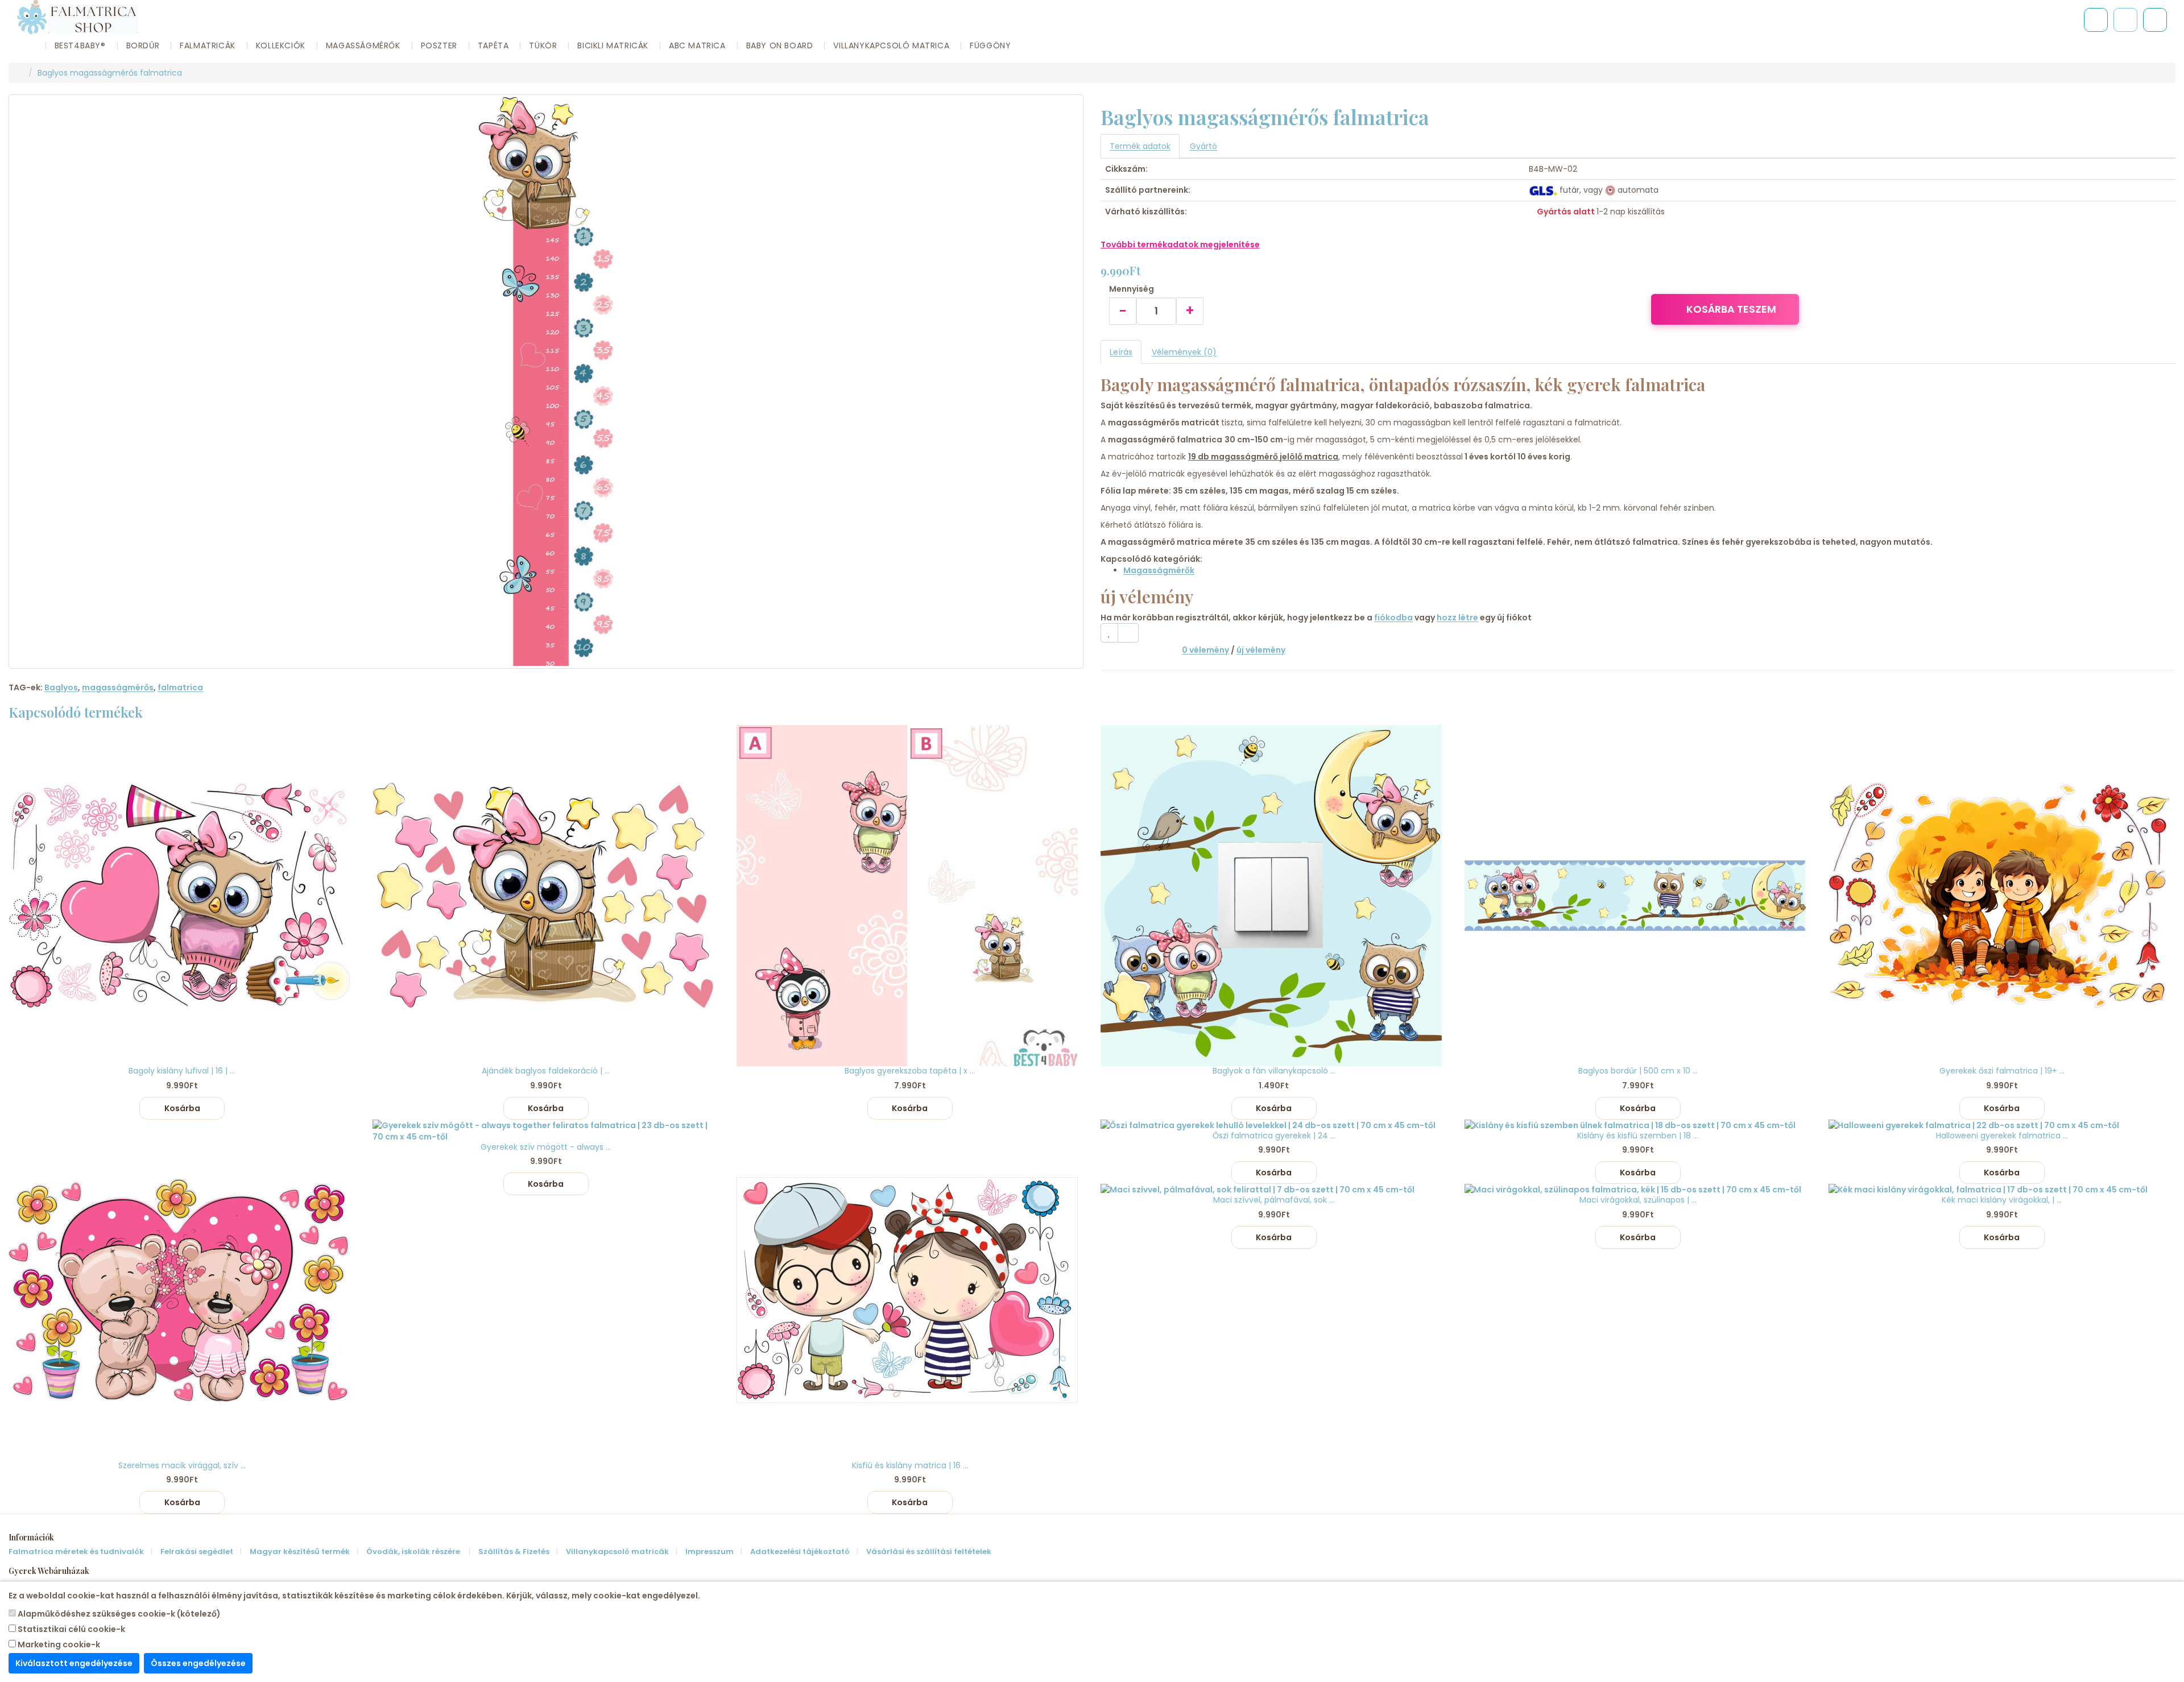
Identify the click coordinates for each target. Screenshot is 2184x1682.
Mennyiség (1132, 289)
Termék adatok (1140, 146)
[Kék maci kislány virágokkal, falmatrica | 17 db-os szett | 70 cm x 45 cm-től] (2002, 1190)
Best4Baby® (80, 45)
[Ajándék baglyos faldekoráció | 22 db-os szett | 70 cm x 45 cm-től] (546, 896)
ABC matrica (697, 45)
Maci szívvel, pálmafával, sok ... (1274, 1200)
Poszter (439, 45)
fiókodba (1393, 618)
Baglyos (61, 687)
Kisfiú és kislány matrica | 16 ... (910, 1465)
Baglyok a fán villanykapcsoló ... (1274, 1071)
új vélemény (1261, 650)
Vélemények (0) (1184, 352)
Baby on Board (780, 45)
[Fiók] (2155, 20)
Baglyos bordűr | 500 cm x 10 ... (1638, 1071)
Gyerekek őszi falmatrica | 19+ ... (2002, 1071)
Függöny (990, 45)
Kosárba (182, 1108)
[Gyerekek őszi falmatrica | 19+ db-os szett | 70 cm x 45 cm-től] (2002, 896)
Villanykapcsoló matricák (617, 1552)
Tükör (543, 45)
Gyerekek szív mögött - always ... (546, 1147)
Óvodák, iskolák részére (414, 1552)
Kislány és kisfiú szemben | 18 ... (1638, 1136)
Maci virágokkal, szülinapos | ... (1638, 1200)
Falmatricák (208, 45)
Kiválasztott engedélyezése (74, 1663)
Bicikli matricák (613, 45)
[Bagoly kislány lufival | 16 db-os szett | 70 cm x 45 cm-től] (182, 896)
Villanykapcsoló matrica (891, 45)
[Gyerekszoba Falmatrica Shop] (370, 17)
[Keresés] (2096, 20)
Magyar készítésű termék (300, 1552)
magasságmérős (118, 687)
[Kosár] (2125, 20)
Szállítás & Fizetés (514, 1552)
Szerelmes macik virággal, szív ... (182, 1465)
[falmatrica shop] (20, 73)
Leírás (1121, 352)
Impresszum (710, 1552)
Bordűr (143, 45)
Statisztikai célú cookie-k (71, 1629)
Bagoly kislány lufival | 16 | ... (182, 1071)
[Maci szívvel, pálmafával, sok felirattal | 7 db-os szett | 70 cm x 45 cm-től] (1274, 1190)
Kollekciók (281, 45)
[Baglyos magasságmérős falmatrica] (546, 382)
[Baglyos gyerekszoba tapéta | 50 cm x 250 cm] (910, 896)
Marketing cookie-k (58, 1644)
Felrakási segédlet (197, 1552)
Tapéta (493, 45)
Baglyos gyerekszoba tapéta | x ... (910, 1071)
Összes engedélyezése (198, 1663)
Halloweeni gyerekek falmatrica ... (2002, 1136)
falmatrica (180, 687)
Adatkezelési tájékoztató (800, 1552)
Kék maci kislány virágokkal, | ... (2002, 1200)
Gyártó (1203, 146)
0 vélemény (1205, 650)
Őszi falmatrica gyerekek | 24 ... (1274, 1136)
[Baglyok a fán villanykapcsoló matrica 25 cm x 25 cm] (1274, 896)
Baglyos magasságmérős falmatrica (110, 73)
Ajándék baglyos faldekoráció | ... (546, 1071)
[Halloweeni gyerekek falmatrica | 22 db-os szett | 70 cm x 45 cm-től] (2002, 1125)
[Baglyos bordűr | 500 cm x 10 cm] (1638, 896)
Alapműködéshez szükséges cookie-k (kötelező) (118, 1614)
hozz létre (1457, 618)
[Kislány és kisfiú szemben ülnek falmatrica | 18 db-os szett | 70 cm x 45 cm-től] (1638, 1125)
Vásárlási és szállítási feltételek (929, 1552)
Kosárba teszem (1731, 309)
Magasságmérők (363, 45)
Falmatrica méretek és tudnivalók (76, 1552)
